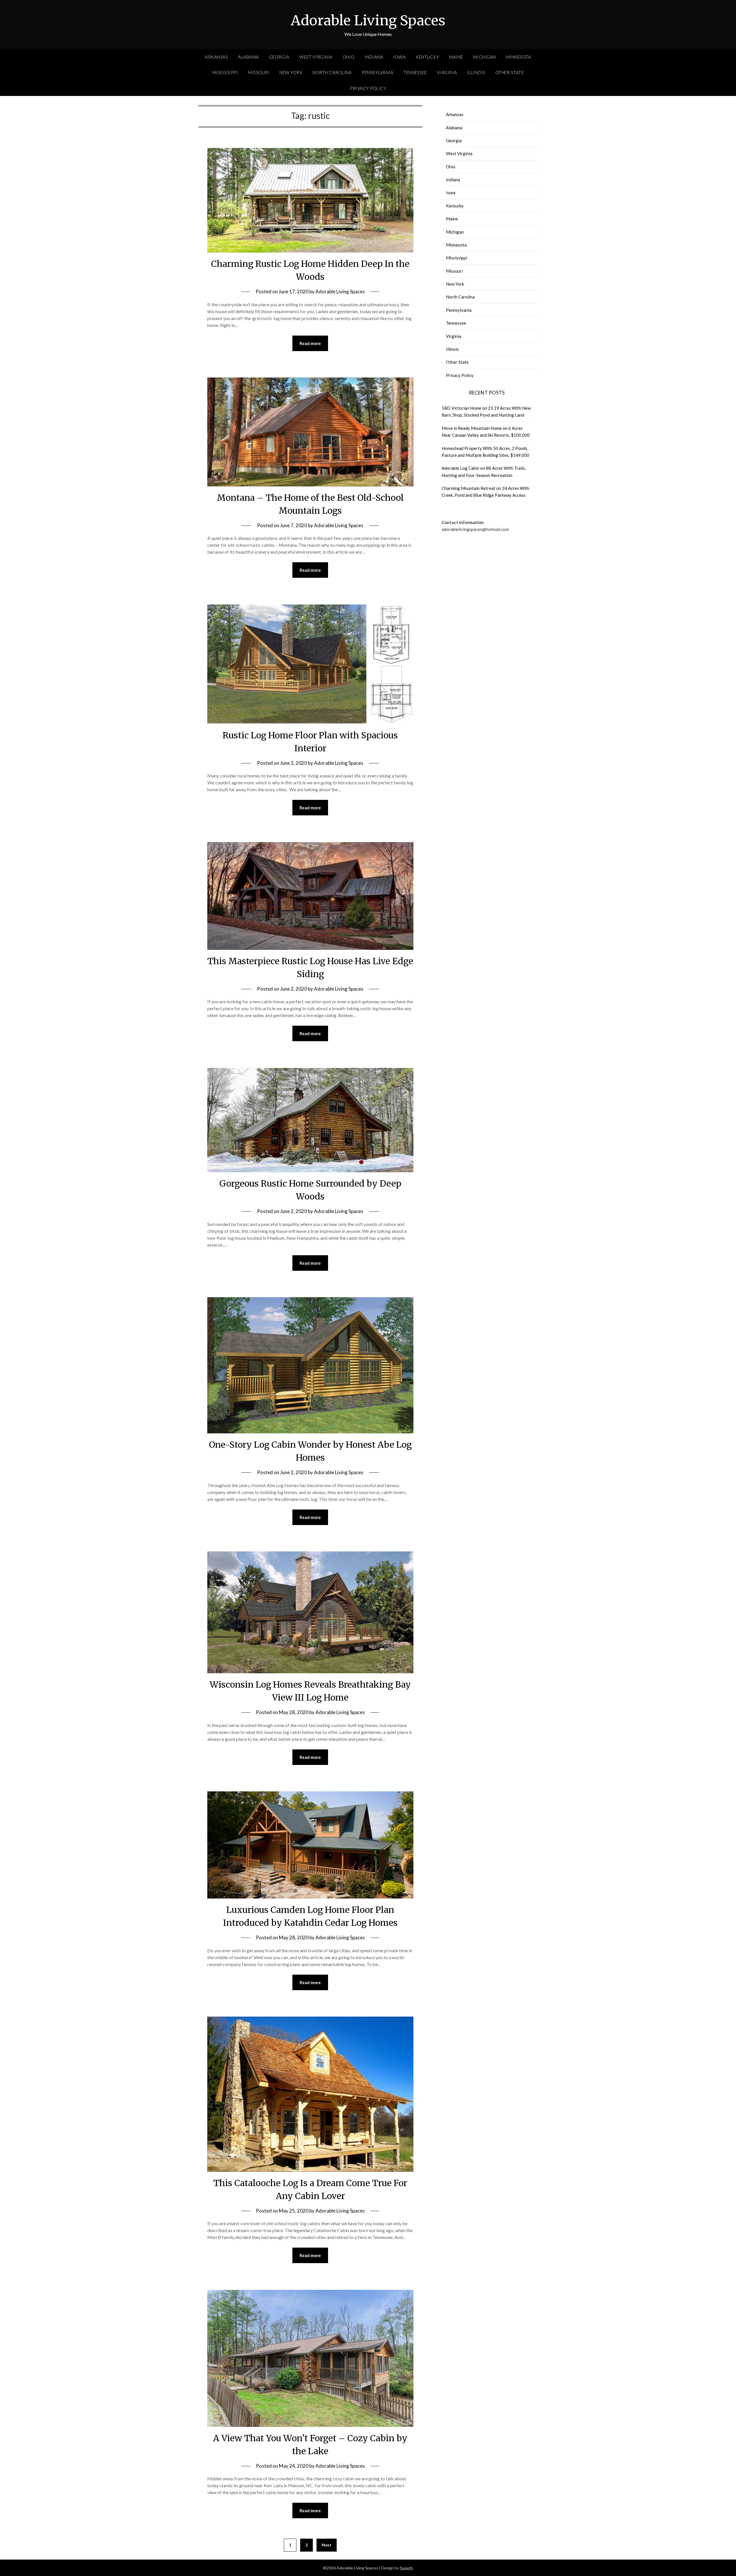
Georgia (279, 57)
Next (327, 2545)
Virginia (447, 72)
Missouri (259, 72)
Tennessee (415, 72)
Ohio (349, 57)
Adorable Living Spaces (368, 20)
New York (291, 72)
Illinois (476, 72)
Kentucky (427, 57)
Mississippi (225, 72)
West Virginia (316, 57)
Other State (510, 72)
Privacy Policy (368, 88)
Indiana (374, 57)
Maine (456, 57)
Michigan (485, 57)
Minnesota (519, 57)
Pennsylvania (377, 72)
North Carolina (332, 72)
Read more (310, 343)
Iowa (399, 57)
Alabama (249, 57)
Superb (406, 2568)
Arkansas (216, 57)
